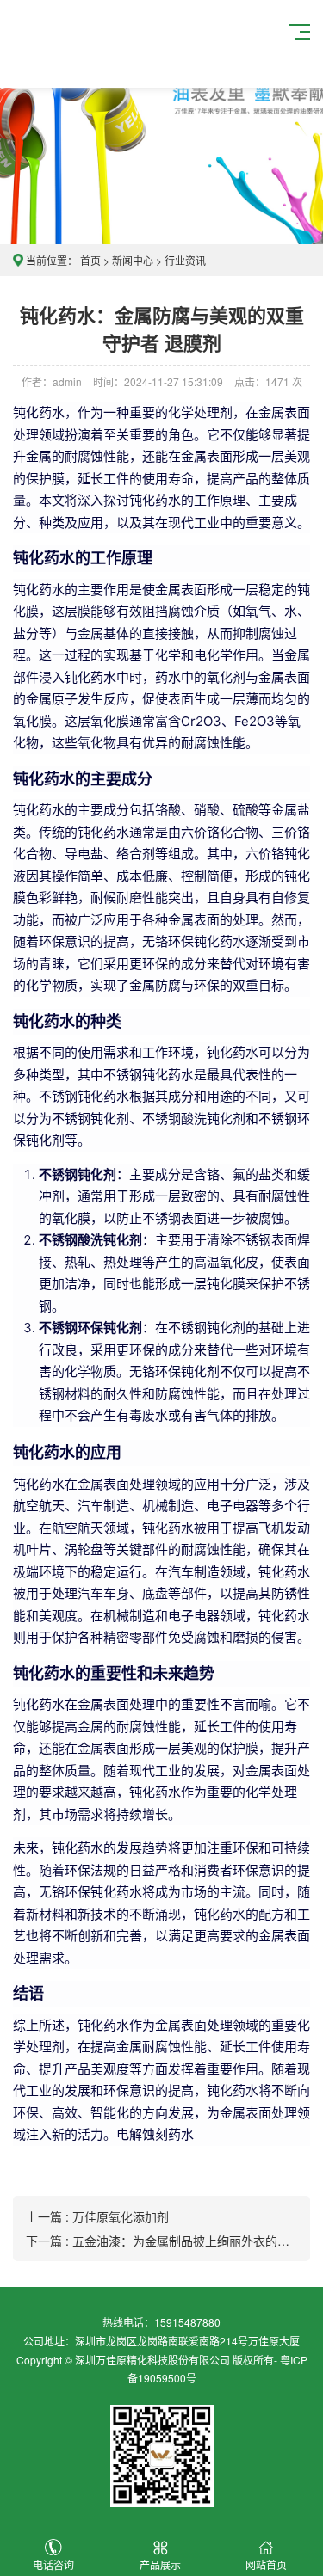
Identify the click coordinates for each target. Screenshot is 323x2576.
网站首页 (266, 2564)
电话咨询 (53, 2564)
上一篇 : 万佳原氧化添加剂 (97, 2216)
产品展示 (160, 2564)
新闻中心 (133, 260)
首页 (90, 260)
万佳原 (117, 44)
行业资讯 (185, 260)
